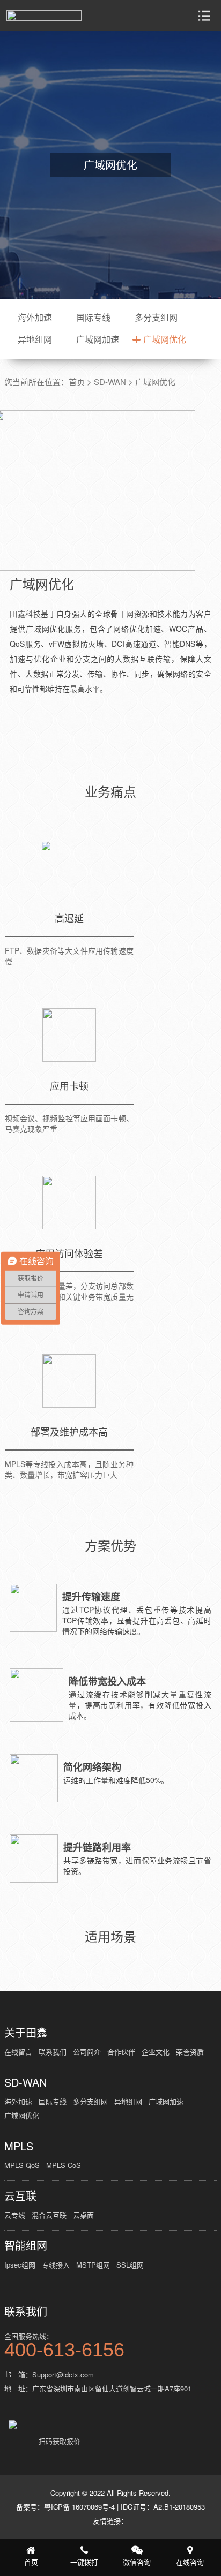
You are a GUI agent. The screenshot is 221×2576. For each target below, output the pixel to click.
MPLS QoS (22, 2165)
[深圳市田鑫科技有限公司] (44, 16)
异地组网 (35, 339)
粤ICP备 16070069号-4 (79, 2507)
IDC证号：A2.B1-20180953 (163, 2507)
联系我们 (53, 2052)
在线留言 (18, 2052)
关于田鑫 (26, 2033)
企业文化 (156, 2052)
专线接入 (56, 2265)
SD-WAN (110, 382)
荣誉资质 (190, 2052)
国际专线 (93, 317)
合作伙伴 (121, 2052)
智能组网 (26, 2246)
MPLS (19, 2146)
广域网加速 (98, 339)
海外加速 (35, 317)
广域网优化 (165, 339)
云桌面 (83, 2215)
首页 (77, 382)
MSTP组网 (93, 2265)
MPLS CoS (64, 2165)
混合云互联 (49, 2215)
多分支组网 (156, 317)
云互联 (20, 2196)
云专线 (15, 2215)
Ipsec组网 (20, 2265)
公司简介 (87, 2052)
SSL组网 (130, 2265)
